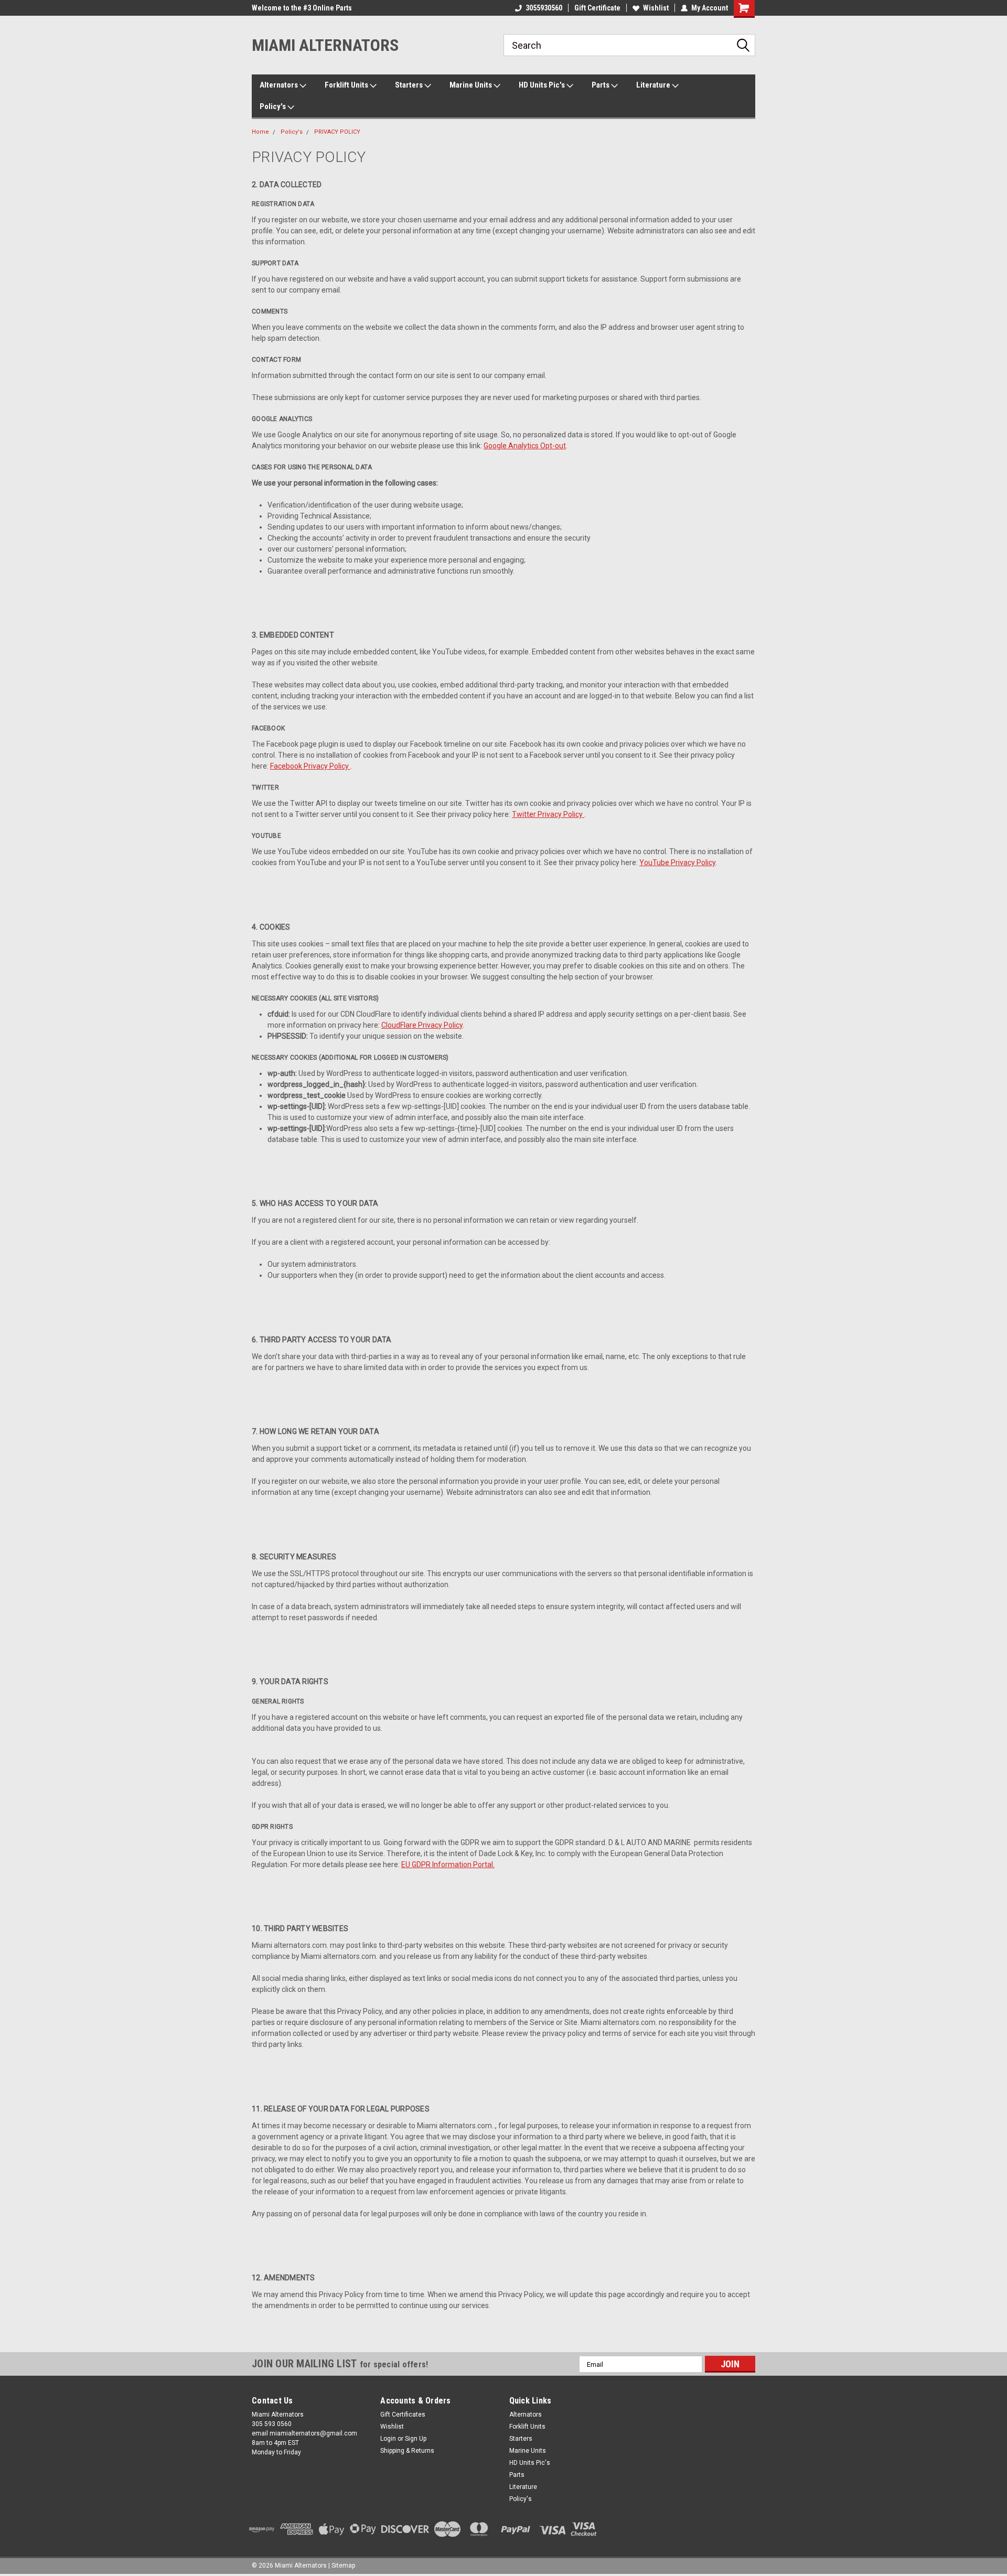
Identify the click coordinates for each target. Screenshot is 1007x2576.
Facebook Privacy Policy (310, 766)
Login (388, 2439)
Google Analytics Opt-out (525, 446)
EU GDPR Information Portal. (448, 1864)
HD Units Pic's (543, 85)
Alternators (280, 85)
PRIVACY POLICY (337, 132)
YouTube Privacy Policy (677, 863)
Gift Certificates (403, 2415)
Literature (654, 85)
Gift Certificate (597, 8)
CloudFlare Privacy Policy (422, 1025)
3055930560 (544, 8)
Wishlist (656, 8)
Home (260, 132)
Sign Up (416, 2439)
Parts (601, 85)
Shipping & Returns (407, 2451)
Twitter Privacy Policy (548, 814)
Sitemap (343, 2566)
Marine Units (472, 85)
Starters (410, 85)
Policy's (274, 106)
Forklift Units (347, 85)
